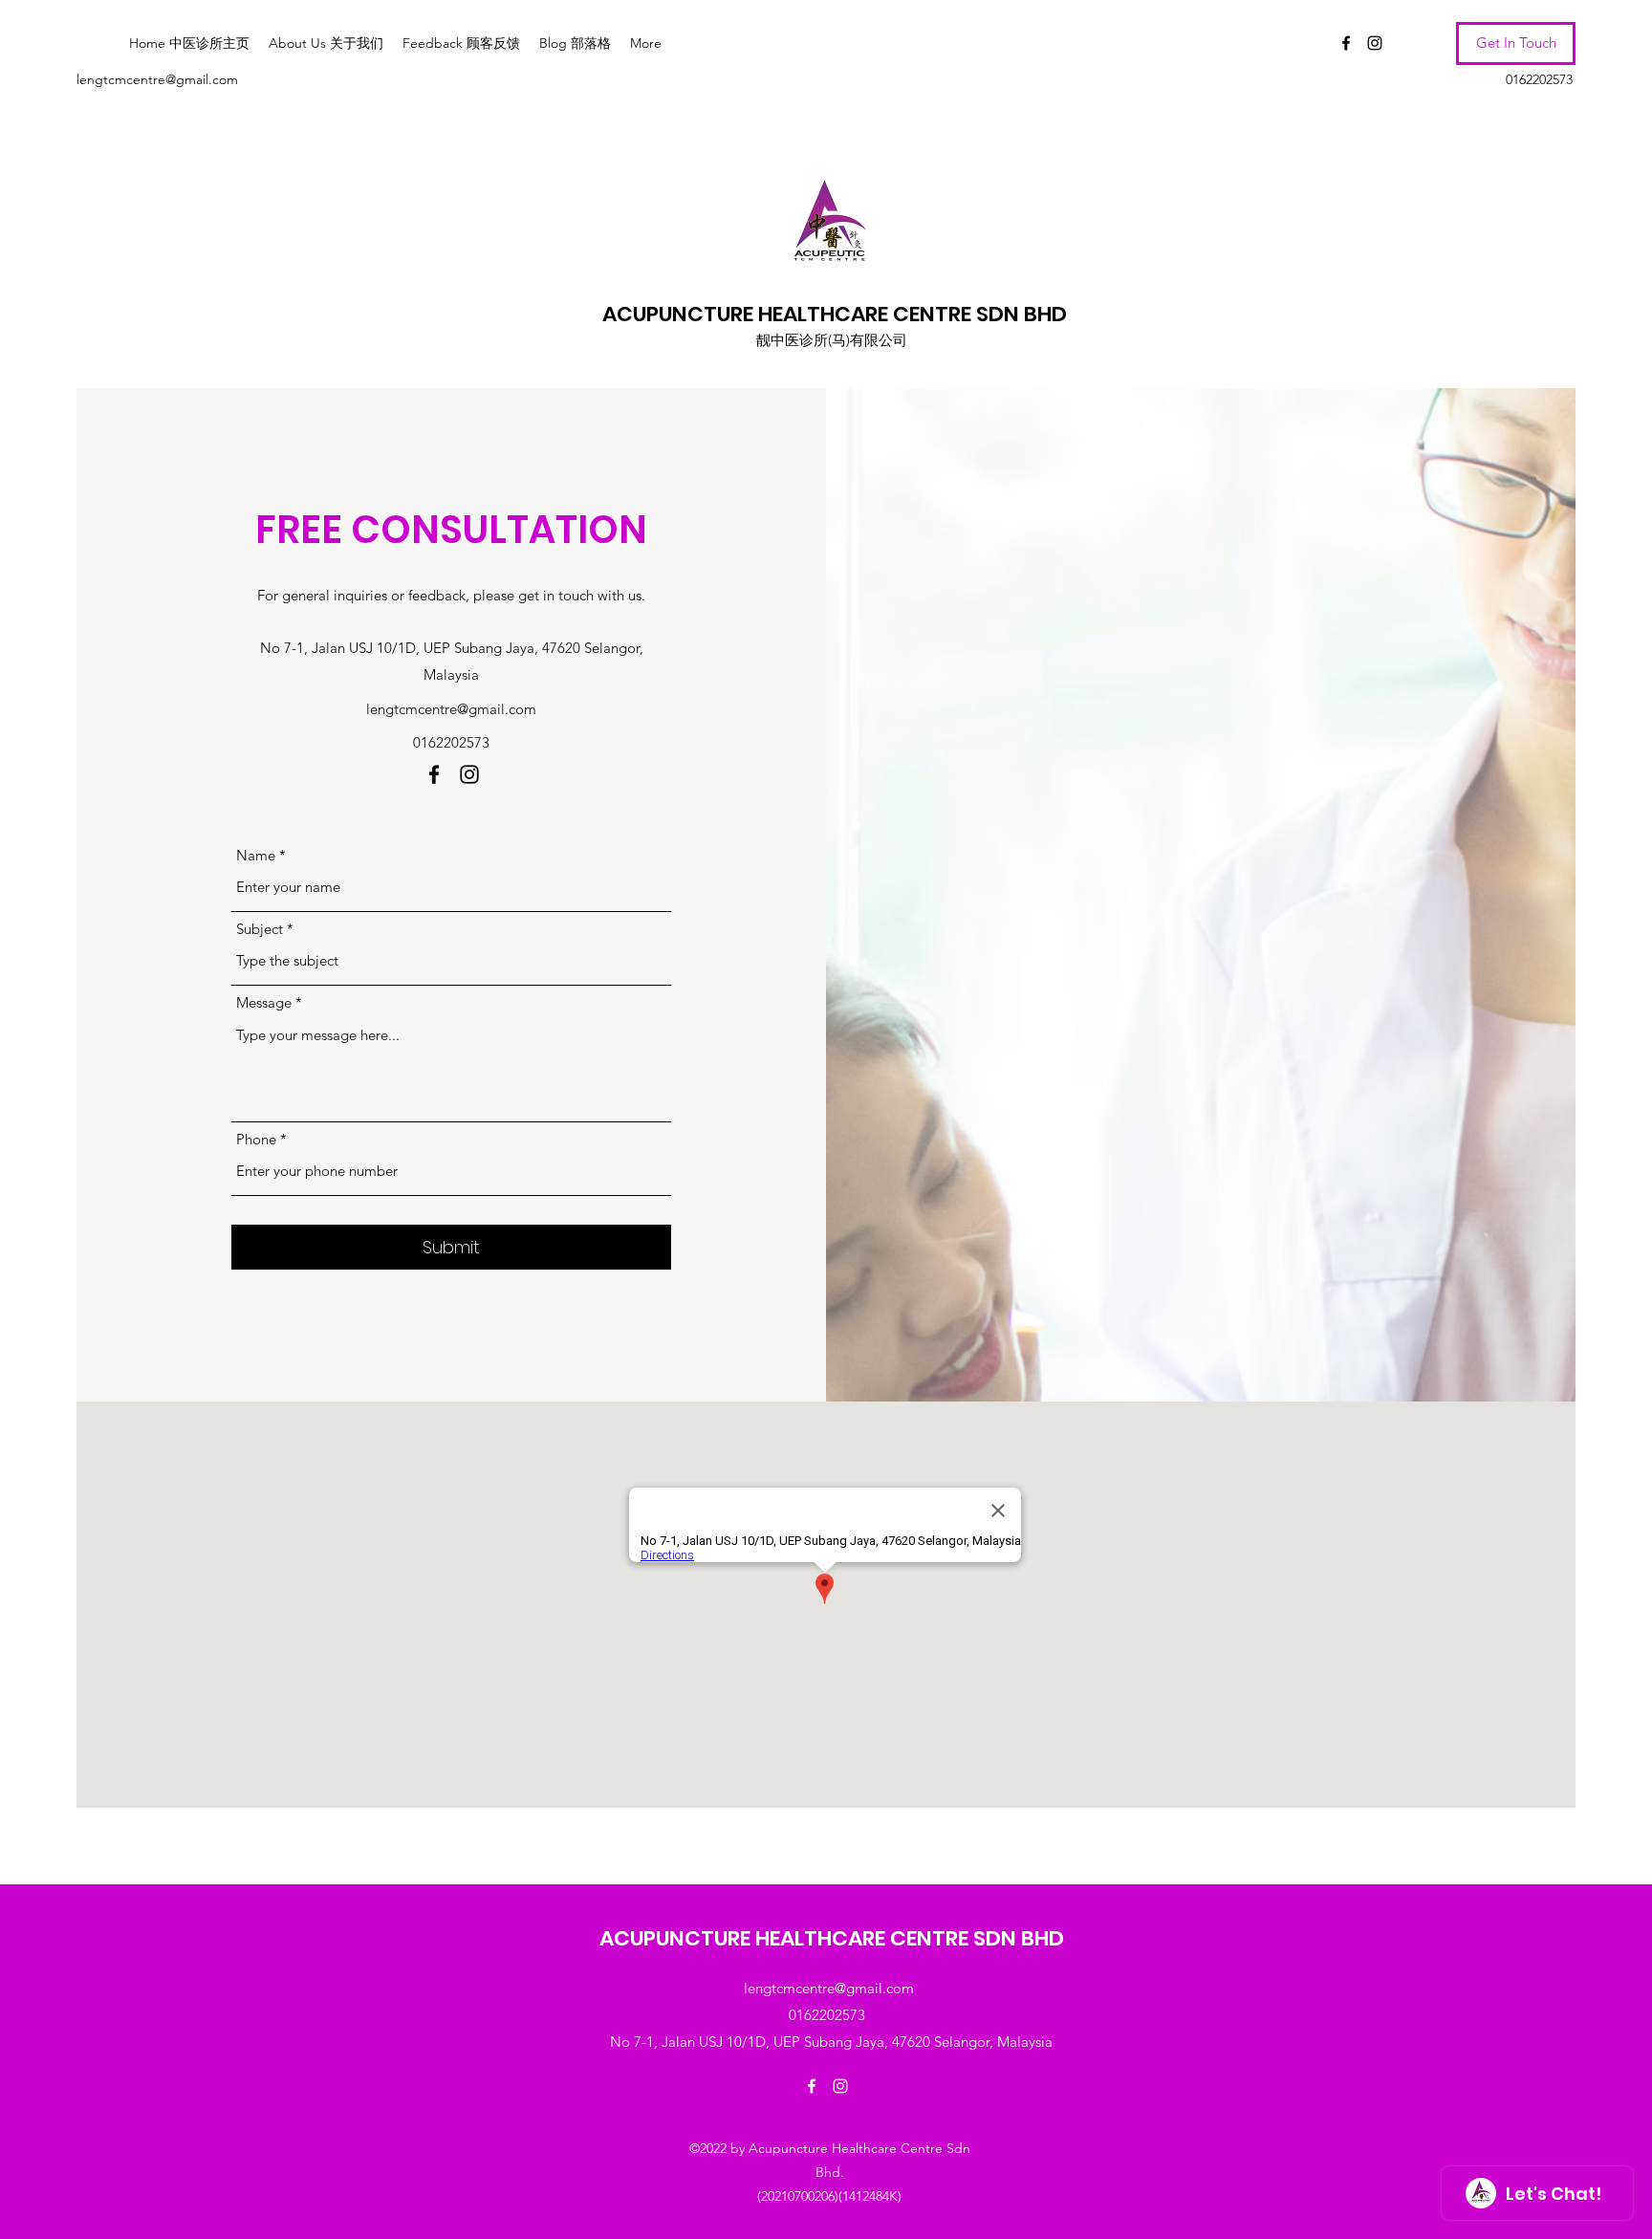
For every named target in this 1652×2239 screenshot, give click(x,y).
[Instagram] (1375, 43)
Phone (256, 1139)
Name (256, 855)
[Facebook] (1346, 43)
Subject (260, 929)
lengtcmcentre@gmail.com (157, 79)
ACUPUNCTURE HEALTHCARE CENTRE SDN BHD (835, 314)
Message (264, 1002)
